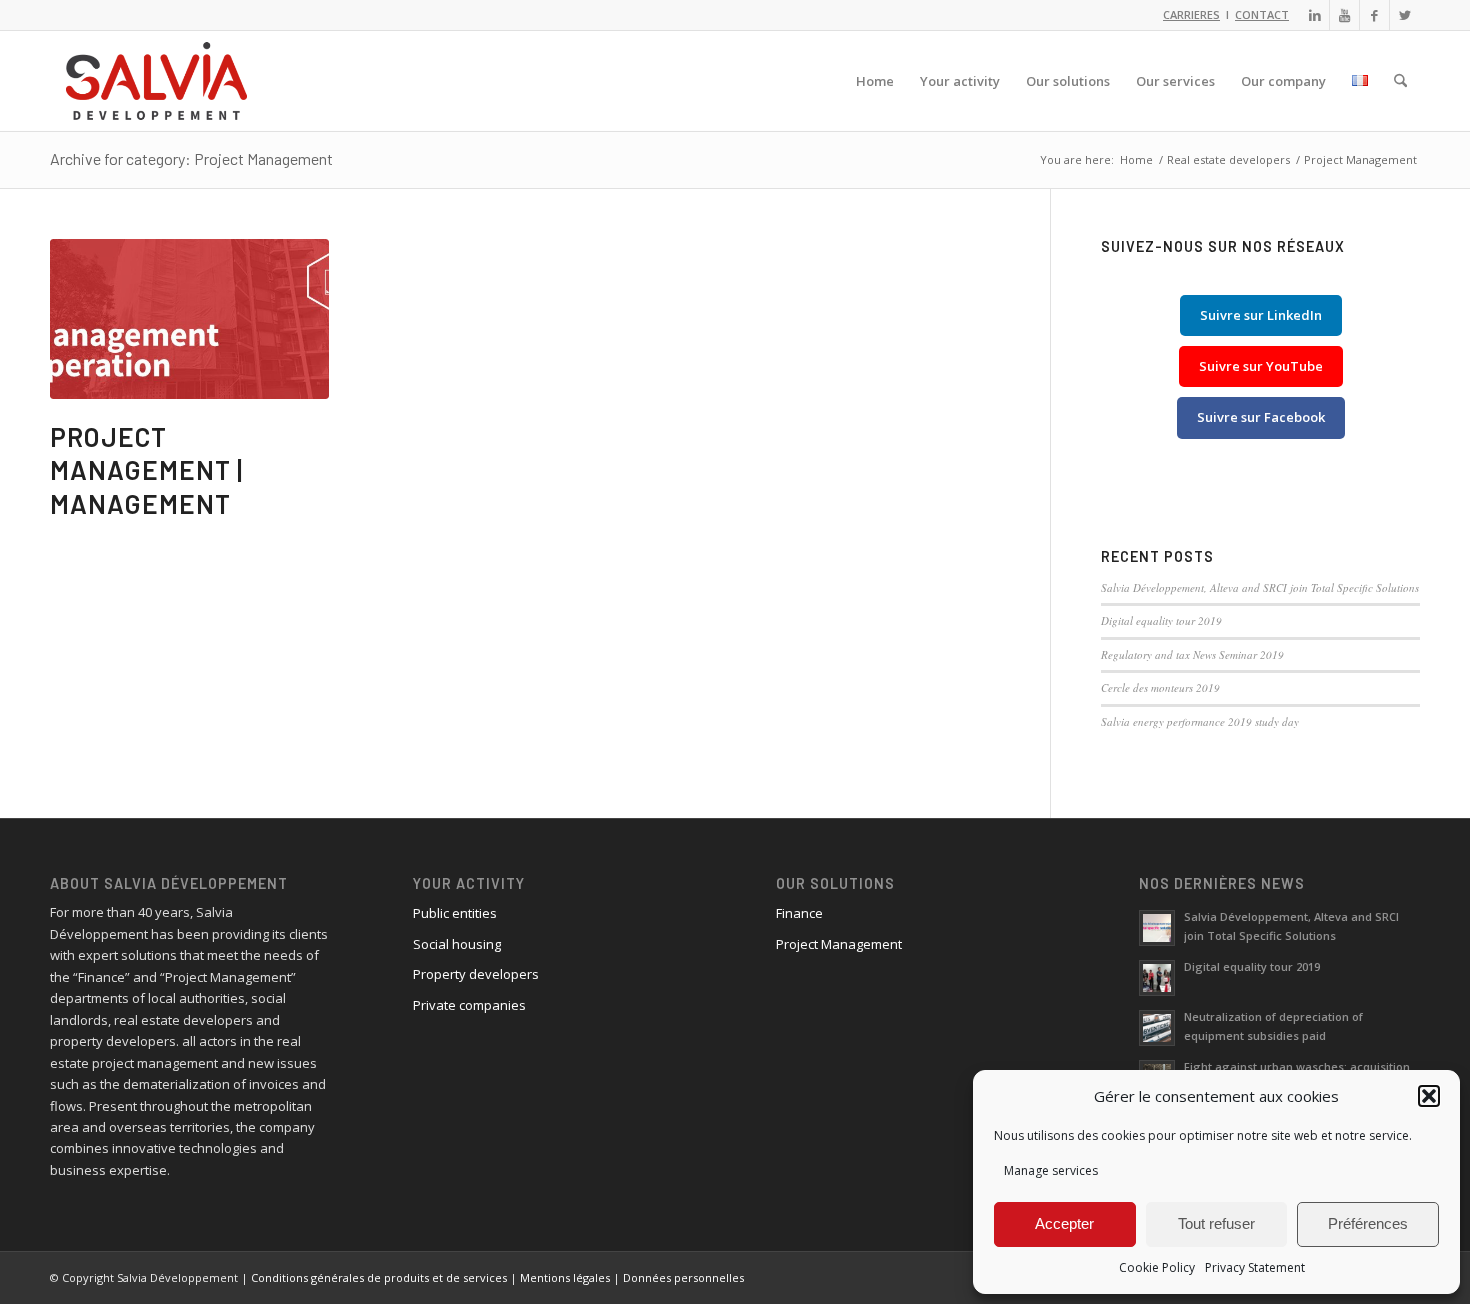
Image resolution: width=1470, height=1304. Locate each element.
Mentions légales (565, 1277)
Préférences (1368, 1223)
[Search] (1400, 81)
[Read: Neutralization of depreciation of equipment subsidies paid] (1157, 1028)
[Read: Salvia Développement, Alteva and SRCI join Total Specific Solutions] (1157, 928)
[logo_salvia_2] (156, 81)
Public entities (455, 913)
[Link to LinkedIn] (1314, 15)
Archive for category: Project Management (191, 158)
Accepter (1064, 1223)
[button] (1429, 1096)
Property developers (476, 974)
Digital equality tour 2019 (1161, 620)
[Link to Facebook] (1374, 15)
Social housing (457, 944)
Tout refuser (1216, 1223)
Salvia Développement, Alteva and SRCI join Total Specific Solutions (1260, 587)
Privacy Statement (1255, 1267)
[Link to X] (1405, 15)
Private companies (469, 1005)
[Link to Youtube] (1344, 15)
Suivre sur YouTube (1261, 366)
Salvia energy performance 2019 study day (1200, 721)
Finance (799, 913)
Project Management (839, 944)
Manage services (1051, 1170)
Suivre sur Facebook (1261, 417)
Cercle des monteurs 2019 (1160, 687)
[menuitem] (875, 81)
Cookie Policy (1157, 1267)
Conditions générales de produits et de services (379, 1277)
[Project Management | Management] (189, 319)
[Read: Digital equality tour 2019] (1157, 978)
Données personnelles (683, 1277)
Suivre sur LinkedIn (1261, 315)
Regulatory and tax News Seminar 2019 (1192, 654)
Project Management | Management (146, 470)
